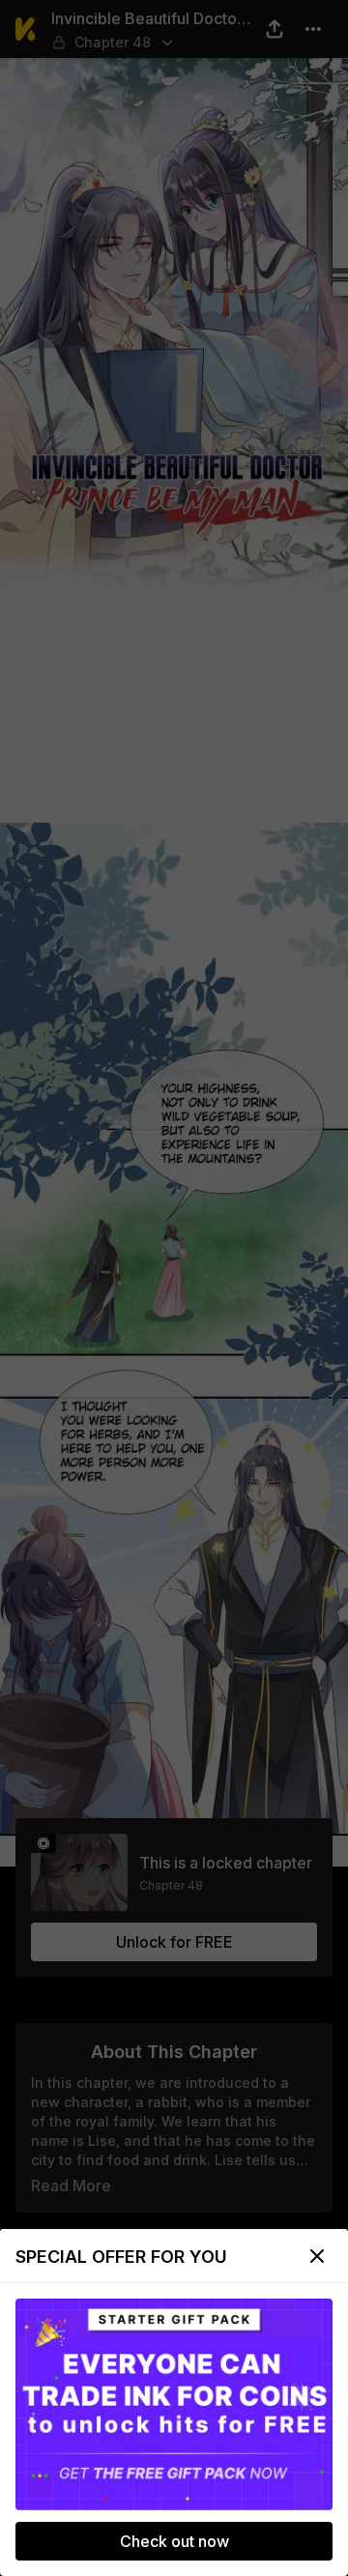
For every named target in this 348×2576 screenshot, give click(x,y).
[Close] (317, 2256)
